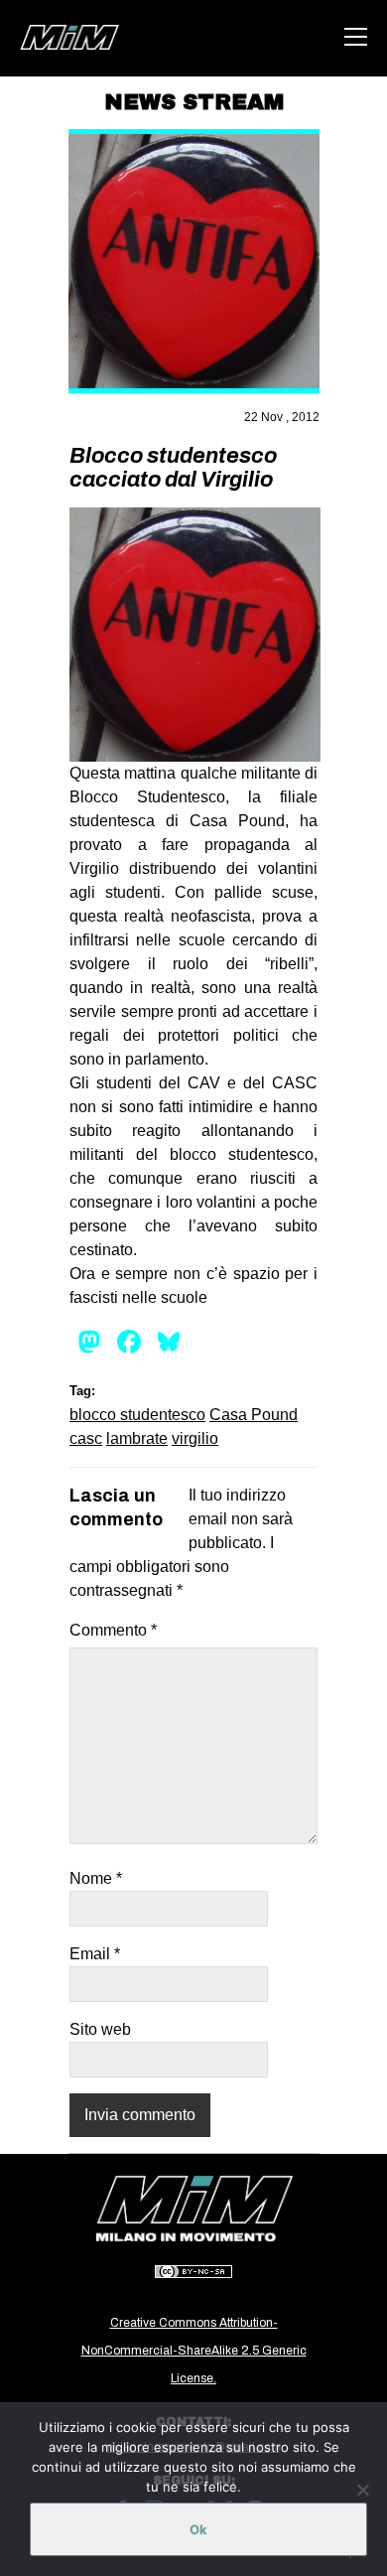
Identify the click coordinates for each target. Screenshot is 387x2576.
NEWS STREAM (194, 102)
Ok (198, 2529)
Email (95, 1954)
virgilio (195, 1438)
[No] (362, 2490)
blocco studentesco (137, 1415)
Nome (96, 1878)
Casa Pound (254, 1415)
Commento (113, 1630)
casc (86, 1438)
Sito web (100, 2029)
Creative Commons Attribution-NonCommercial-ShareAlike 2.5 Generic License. (194, 2351)
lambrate (137, 1438)
